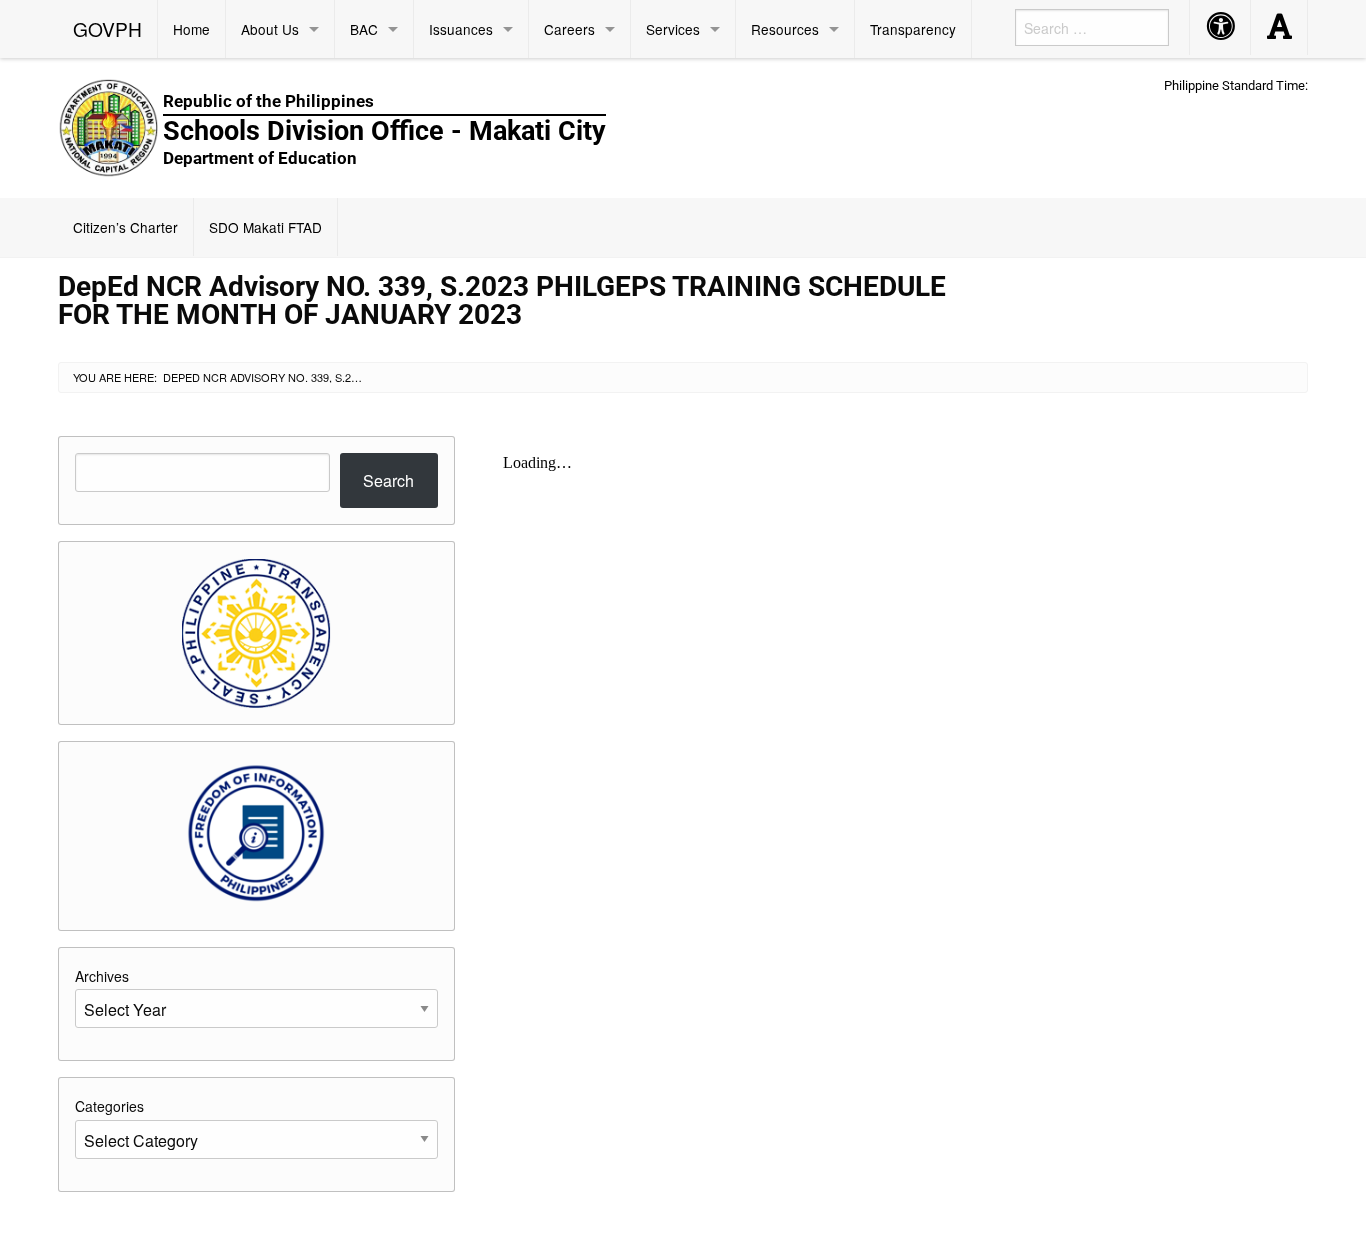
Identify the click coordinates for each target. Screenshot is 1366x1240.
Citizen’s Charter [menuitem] (125, 227)
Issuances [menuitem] (461, 29)
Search (388, 480)
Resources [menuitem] (785, 29)
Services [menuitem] (673, 29)
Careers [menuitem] (569, 29)
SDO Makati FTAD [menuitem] (265, 227)
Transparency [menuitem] (913, 29)
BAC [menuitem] (364, 29)
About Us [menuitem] (270, 29)
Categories (109, 1106)
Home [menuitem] (191, 29)
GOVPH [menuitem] (107, 28)
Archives (102, 976)
